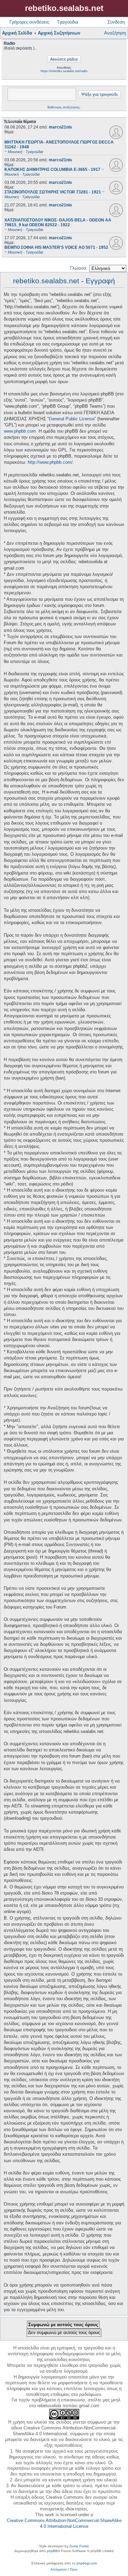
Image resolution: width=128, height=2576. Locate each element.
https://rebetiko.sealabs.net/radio (64, 71)
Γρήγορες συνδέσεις (29, 22)
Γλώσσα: (79, 268)
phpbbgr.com (87, 2563)
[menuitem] (59, 2570)
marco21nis (60, 127)
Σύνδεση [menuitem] (116, 22)
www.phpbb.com (20, 431)
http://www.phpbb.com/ (50, 462)
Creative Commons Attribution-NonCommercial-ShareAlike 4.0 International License (64, 2523)
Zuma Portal (79, 2546)
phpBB (52, 2551)
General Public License (72, 419)
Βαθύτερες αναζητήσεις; (64, 107)
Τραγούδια (68, 22)
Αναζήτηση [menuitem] (115, 33)
